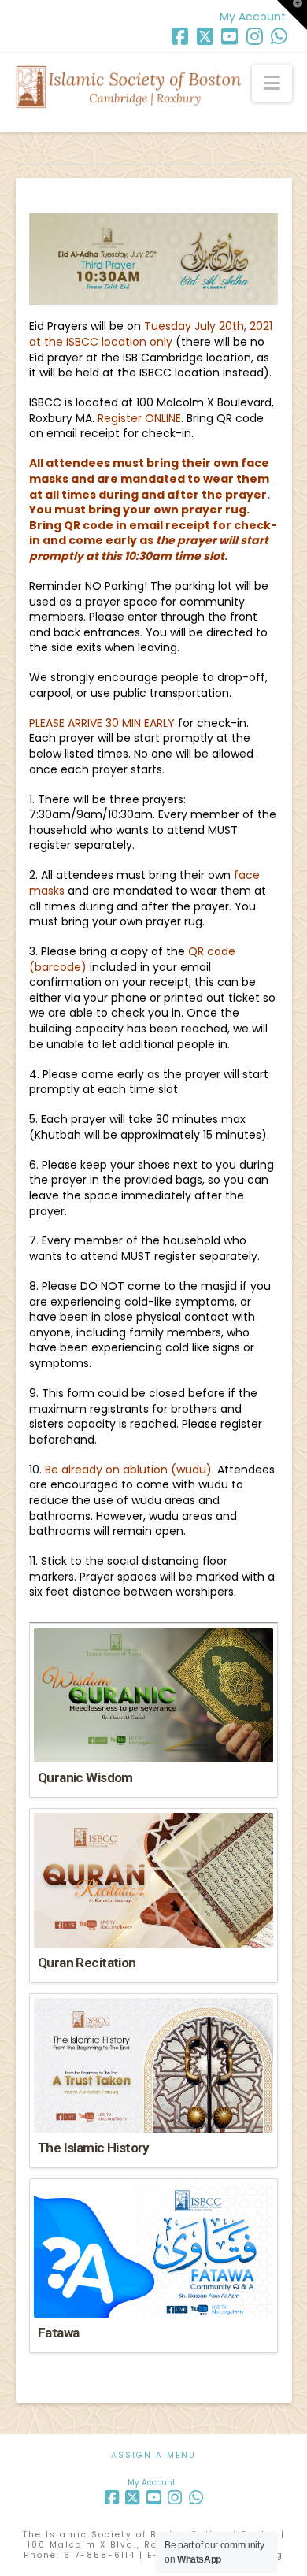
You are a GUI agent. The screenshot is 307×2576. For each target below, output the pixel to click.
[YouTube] (229, 36)
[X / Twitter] (205, 36)
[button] (272, 83)
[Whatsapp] (279, 36)
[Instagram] (255, 36)
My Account (253, 17)
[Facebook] (180, 36)
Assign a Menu (153, 2455)
